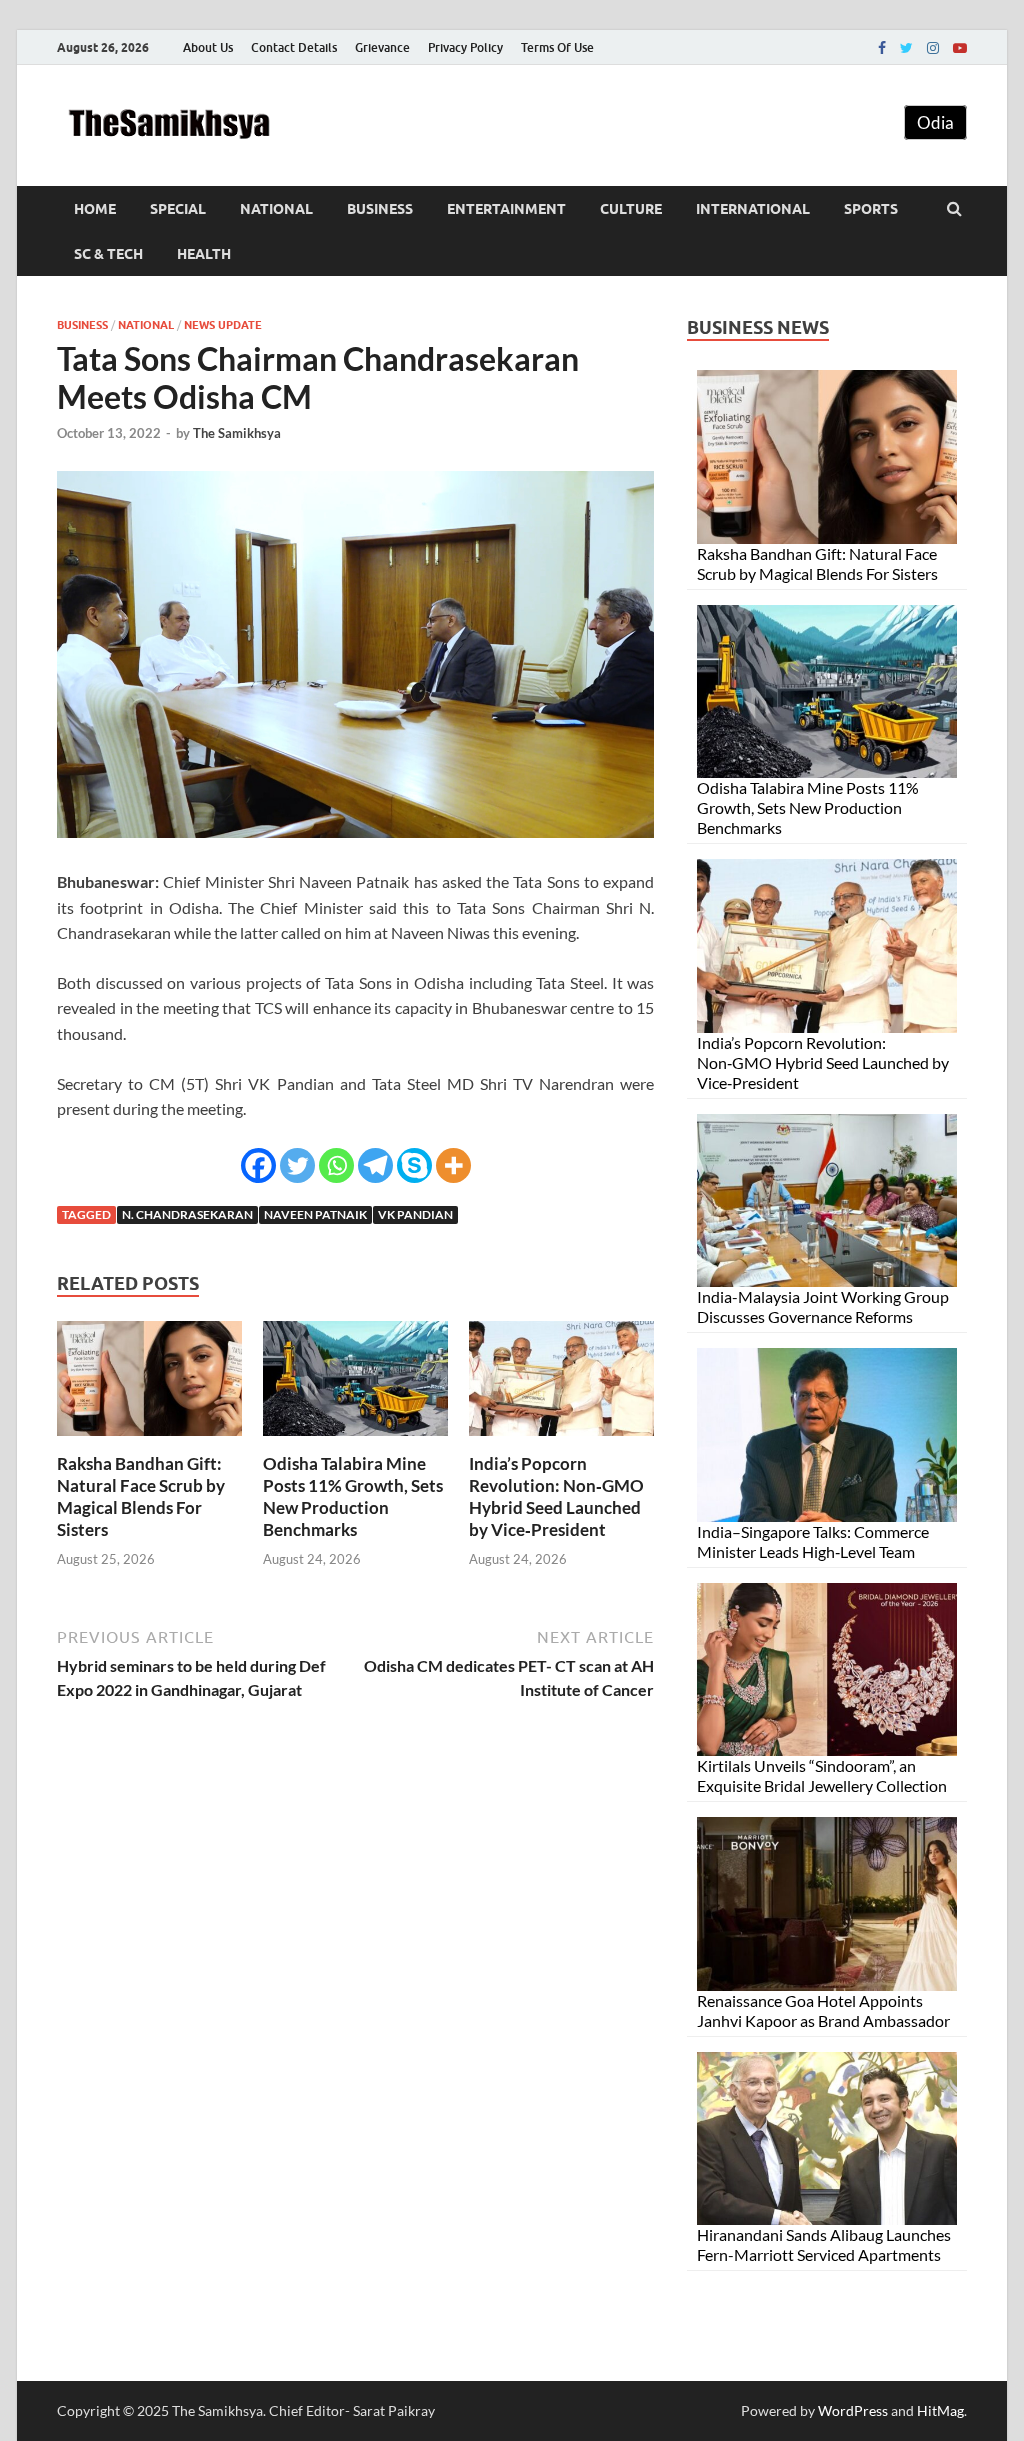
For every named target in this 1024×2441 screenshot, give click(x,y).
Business (380, 209)
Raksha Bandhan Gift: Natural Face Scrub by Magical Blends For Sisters (141, 1496)
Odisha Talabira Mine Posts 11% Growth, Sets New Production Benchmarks (353, 1496)
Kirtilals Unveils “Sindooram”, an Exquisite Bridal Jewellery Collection (822, 1775)
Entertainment (506, 209)
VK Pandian (415, 1214)
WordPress (853, 2410)
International (753, 209)
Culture (631, 209)
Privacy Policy (465, 47)
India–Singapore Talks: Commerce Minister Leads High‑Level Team (813, 1541)
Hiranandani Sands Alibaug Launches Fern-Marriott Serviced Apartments (824, 2244)
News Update (223, 325)
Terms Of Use (557, 47)
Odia (935, 122)
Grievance (382, 47)
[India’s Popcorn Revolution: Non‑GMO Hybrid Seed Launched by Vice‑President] (561, 1440)
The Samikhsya (237, 433)
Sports (871, 209)
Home (95, 209)
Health (204, 254)
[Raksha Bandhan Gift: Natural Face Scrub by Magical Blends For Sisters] (149, 1440)
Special (178, 209)
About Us (208, 47)
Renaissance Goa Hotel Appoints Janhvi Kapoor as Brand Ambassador (823, 2010)
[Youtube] (960, 48)
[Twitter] (906, 48)
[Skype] (414, 1165)
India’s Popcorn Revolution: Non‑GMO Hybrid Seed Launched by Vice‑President (556, 1496)
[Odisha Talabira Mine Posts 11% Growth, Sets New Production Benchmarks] (355, 1440)
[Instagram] (933, 48)
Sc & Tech (108, 254)
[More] (453, 1165)
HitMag (940, 2410)
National (276, 209)
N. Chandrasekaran (187, 1214)
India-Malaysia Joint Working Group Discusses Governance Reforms (823, 1306)
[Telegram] (375, 1165)
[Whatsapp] (336, 1165)
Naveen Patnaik (315, 1214)
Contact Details (294, 47)
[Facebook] (882, 48)
